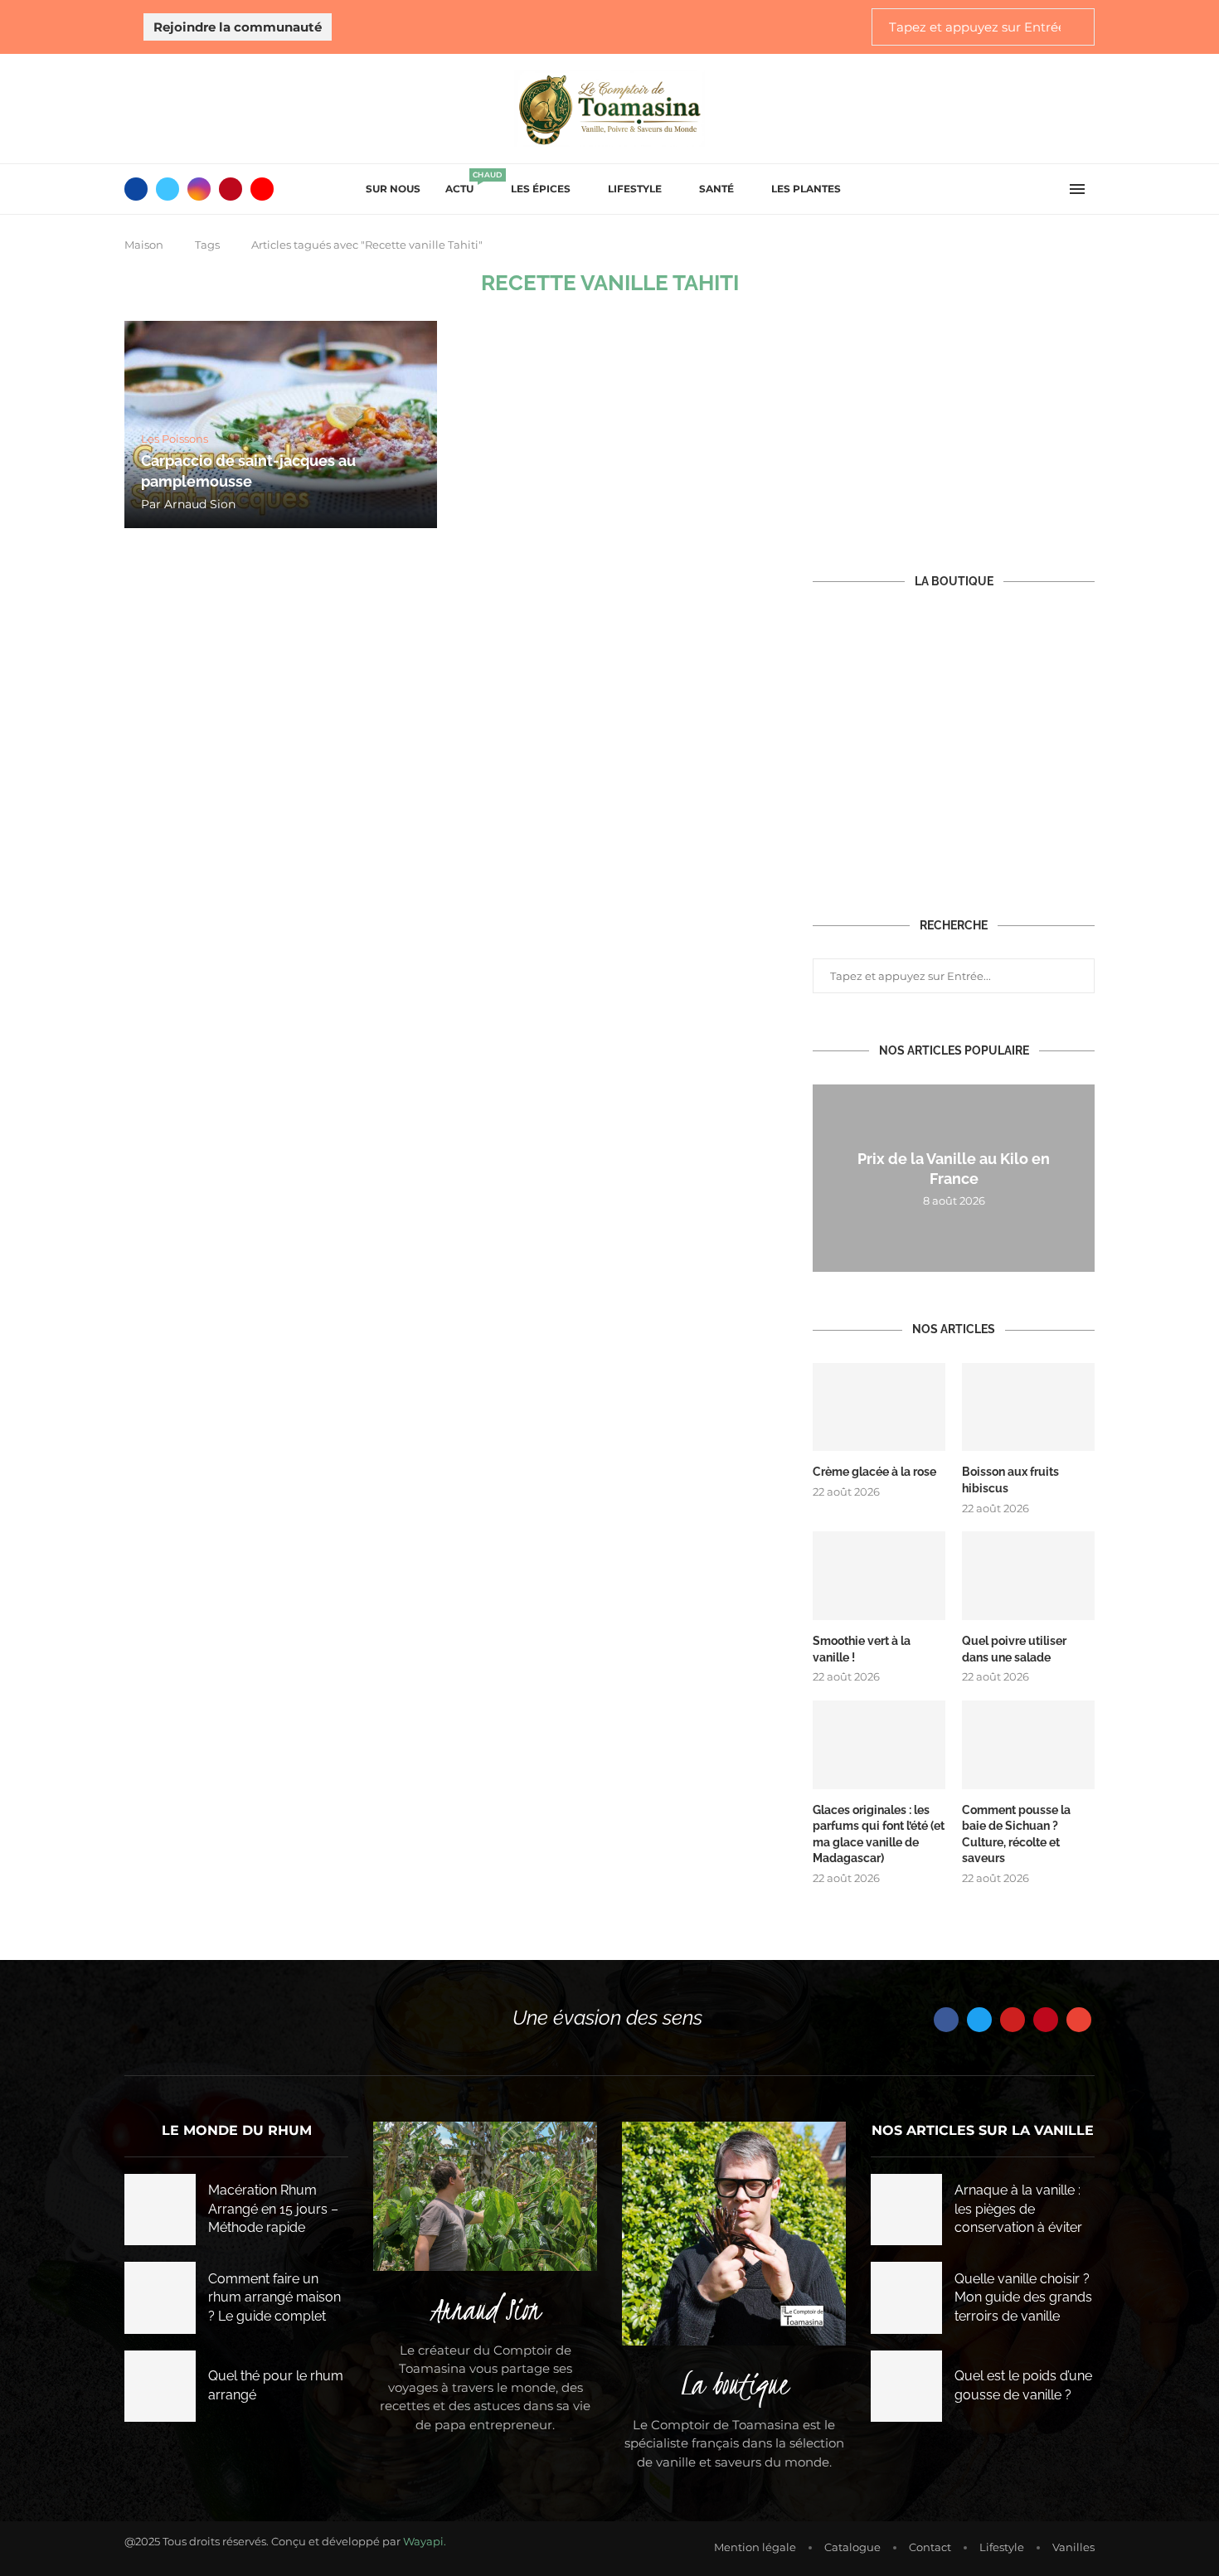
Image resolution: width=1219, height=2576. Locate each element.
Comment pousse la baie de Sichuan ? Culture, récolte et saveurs (1016, 1834)
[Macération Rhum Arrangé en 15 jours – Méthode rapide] (160, 2210)
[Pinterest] (231, 189)
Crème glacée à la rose (874, 1472)
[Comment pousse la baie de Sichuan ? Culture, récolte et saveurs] (1028, 1745)
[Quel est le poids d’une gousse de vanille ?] (906, 2386)
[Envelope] (1079, 2020)
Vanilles (1073, 2547)
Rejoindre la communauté (238, 27)
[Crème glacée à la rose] (879, 1407)
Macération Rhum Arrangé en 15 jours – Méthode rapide (273, 2209)
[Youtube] (262, 189)
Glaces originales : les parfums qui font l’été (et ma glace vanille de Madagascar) (879, 1834)
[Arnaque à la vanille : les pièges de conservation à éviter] (906, 2210)
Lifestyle (635, 189)
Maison (144, 245)
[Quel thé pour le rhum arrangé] (160, 2386)
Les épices (541, 189)
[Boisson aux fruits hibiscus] (1028, 1407)
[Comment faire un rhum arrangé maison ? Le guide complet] (160, 2297)
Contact (930, 2547)
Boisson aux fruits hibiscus (1010, 1480)
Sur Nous (393, 189)
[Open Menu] (1077, 189)
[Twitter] (168, 189)
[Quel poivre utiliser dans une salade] (1028, 1576)
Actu (466, 184)
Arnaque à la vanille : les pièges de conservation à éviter (1018, 2209)
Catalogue (852, 2547)
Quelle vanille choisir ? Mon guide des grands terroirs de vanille (1023, 2297)
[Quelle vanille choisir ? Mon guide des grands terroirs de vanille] (906, 2297)
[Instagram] (199, 189)
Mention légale (755, 2547)
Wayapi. (425, 2541)
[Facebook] (136, 189)
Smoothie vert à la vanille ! (862, 1649)
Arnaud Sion (200, 504)
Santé (716, 189)
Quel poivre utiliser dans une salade (1014, 1649)
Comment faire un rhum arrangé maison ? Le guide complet (274, 2297)
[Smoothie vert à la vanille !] (879, 1576)
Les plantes (806, 189)
